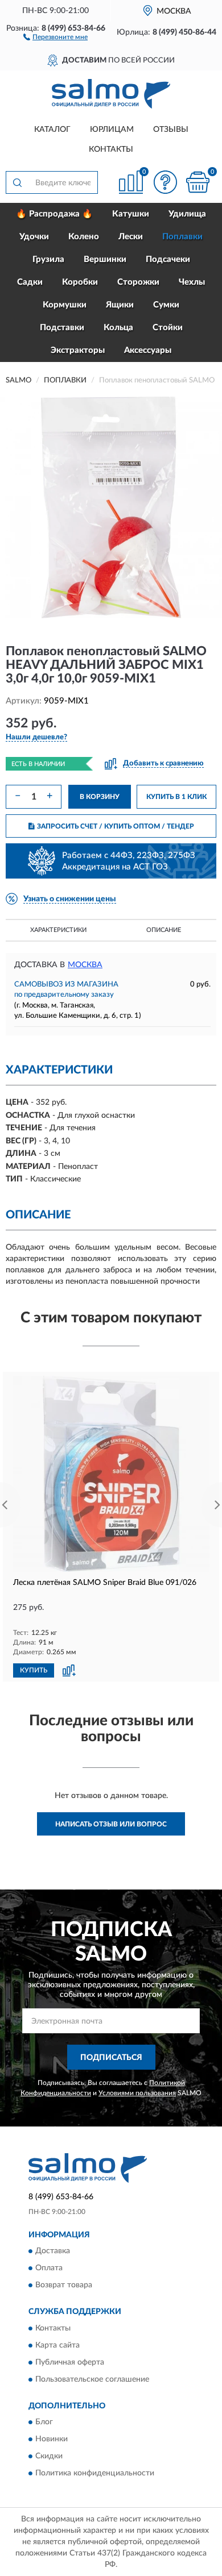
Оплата (49, 2269)
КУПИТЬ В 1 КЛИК (176, 797)
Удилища (187, 214)
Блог (44, 2422)
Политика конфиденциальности (95, 2473)
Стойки (168, 328)
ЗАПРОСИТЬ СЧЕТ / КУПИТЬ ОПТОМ (116, 826)
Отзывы (171, 130)
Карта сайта (57, 2345)
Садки (30, 282)
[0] (198, 182)
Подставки (62, 328)
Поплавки (182, 237)
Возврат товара (64, 2286)
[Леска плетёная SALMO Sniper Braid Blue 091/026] (111, 1474)
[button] (55, 36)
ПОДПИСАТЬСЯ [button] (111, 2058)
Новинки (52, 2439)
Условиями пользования (137, 2093)
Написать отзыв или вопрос (111, 1824)
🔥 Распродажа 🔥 (54, 214)
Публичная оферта (70, 2362)
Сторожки (138, 282)
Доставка (53, 2252)
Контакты (111, 149)
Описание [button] (164, 930)
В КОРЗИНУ (100, 797)
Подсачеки (168, 259)
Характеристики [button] (58, 930)
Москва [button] (85, 965)
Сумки (166, 305)
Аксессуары (148, 350)
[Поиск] (17, 182)
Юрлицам (112, 130)
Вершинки (105, 259)
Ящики (120, 305)
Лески (131, 237)
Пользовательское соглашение (92, 2379)
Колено (84, 237)
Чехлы (192, 282)
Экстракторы (78, 350)
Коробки (80, 282)
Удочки (34, 237)
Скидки (49, 2456)
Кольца (118, 328)
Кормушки (65, 305)
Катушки (131, 214)
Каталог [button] (52, 130)
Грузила (48, 259)
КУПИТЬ (34, 1670)
